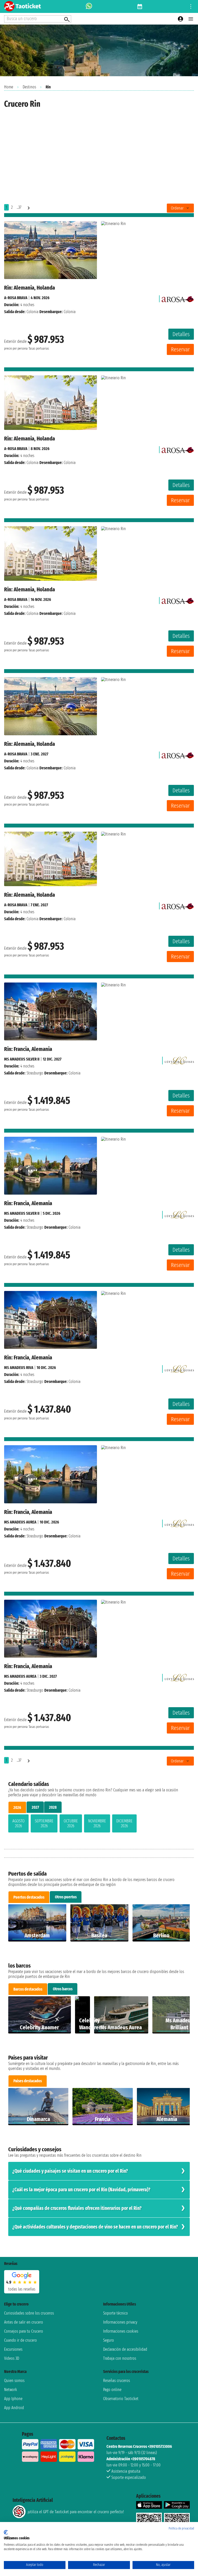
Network (11, 2390)
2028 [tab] (53, 1807)
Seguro (109, 2340)
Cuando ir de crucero (20, 2340)
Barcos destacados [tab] (28, 1989)
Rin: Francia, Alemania (28, 1049)
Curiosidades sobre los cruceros (29, 2313)
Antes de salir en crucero (24, 2322)
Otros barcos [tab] (63, 1989)
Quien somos (14, 2381)
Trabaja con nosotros (120, 2358)
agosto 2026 (18, 1823)
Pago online (112, 2390)
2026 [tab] (17, 1808)
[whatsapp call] (89, 6)
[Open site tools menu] (191, 6)
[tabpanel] (99, 1824)
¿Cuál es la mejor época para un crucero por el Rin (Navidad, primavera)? (81, 2190)
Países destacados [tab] (28, 2081)
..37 (19, 207)
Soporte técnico (115, 2313)
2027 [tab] (35, 1807)
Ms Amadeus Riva (19, 1368)
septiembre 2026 (44, 1823)
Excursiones (13, 2349)
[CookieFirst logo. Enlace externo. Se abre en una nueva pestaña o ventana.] (6, 2532)
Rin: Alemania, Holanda (30, 288)
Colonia (32, 312)
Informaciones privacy (120, 2322)
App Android (14, 2408)
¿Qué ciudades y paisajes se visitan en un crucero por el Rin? (70, 2171)
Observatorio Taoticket (121, 2399)
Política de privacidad (181, 2528)
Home (9, 87)
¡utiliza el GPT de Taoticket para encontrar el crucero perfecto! (76, 2512)
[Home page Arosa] (178, 298)
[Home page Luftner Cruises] (179, 1059)
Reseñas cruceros (117, 2381)
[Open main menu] (191, 19)
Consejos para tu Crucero (24, 2331)
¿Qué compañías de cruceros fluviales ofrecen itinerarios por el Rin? (77, 2208)
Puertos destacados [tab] (29, 1897)
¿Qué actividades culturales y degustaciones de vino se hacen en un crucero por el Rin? (95, 2227)
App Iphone (13, 2399)
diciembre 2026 (124, 1823)
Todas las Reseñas (22, 2289)
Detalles (181, 334)
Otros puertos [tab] (66, 1897)
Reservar (180, 349)
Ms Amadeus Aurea (20, 1522)
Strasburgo (35, 1073)
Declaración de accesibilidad (125, 2349)
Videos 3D (12, 2358)
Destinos (29, 87)
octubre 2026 (71, 1823)
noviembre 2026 (97, 1823)
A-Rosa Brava (16, 298)
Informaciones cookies (121, 2331)
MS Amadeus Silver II (22, 1059)
